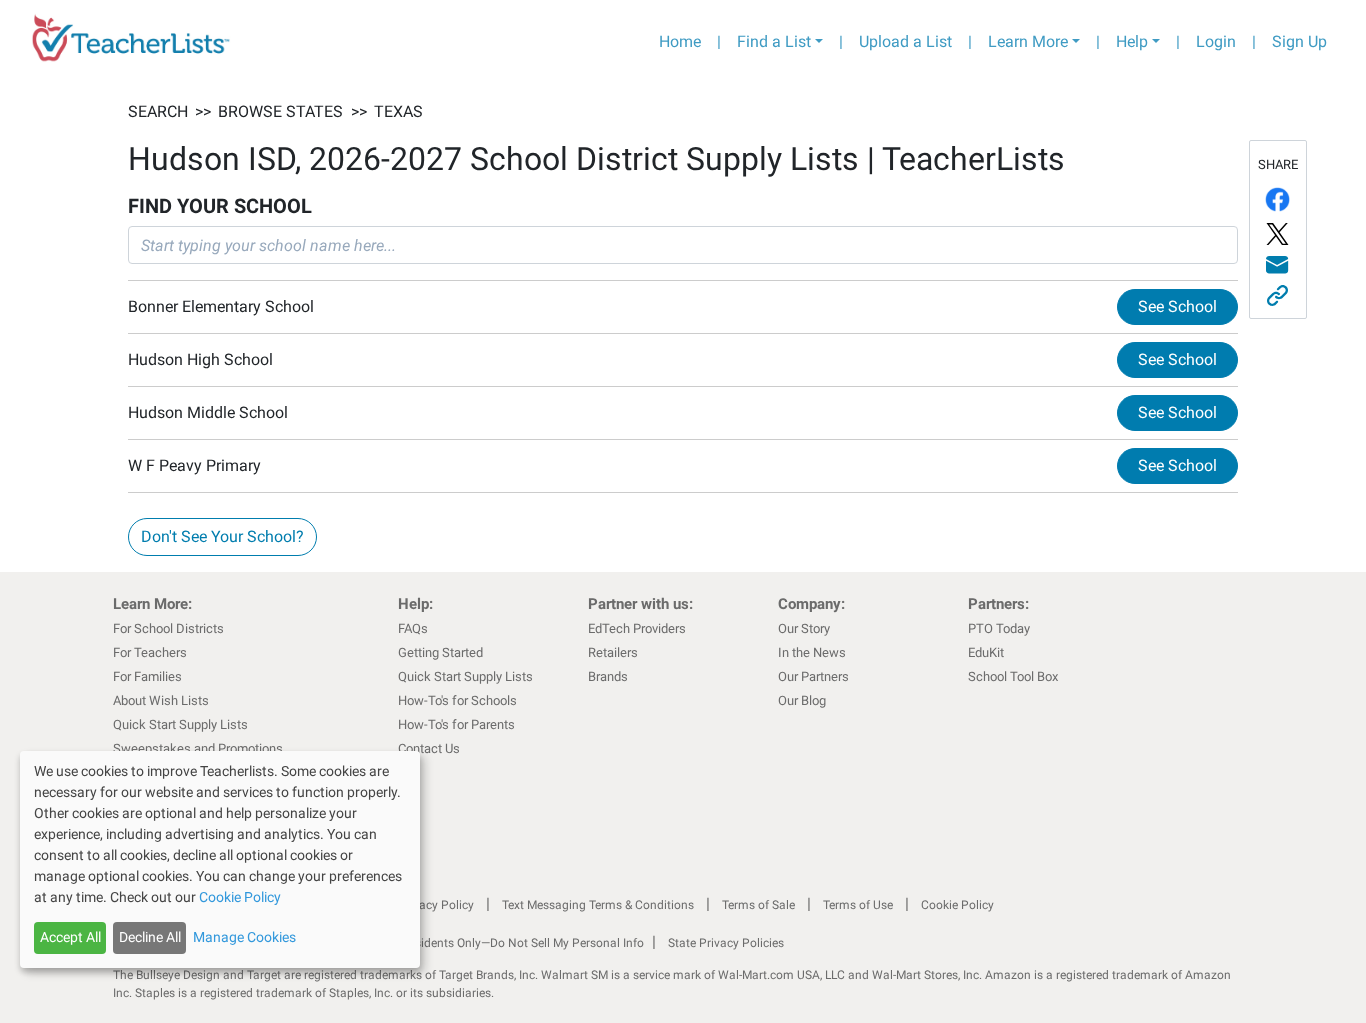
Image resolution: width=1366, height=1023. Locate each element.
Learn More (1028, 41)
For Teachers (150, 652)
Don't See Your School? (222, 536)
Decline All (150, 937)
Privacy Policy (436, 905)
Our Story (804, 628)
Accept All (70, 937)
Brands (608, 676)
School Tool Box (1013, 676)
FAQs (413, 628)
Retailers (613, 652)
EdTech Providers (637, 628)
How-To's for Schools (457, 700)
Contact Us (429, 748)
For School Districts (168, 628)
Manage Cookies (244, 937)
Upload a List (905, 41)
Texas (398, 111)
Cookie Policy (957, 905)
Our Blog (802, 700)
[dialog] (220, 859)
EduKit (986, 652)
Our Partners (813, 676)
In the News (812, 652)
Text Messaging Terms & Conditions (598, 905)
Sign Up (1299, 41)
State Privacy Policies (726, 943)
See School (1177, 306)
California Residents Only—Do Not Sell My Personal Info (495, 943)
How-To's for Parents (456, 724)
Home (680, 41)
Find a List (774, 41)
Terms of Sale (758, 905)
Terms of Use (858, 905)
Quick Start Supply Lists (180, 724)
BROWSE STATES (280, 111)
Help (1132, 41)
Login (1216, 41)
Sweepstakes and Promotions (198, 748)
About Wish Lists (161, 700)
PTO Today (999, 628)
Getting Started (440, 652)
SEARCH (158, 111)
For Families (147, 676)
